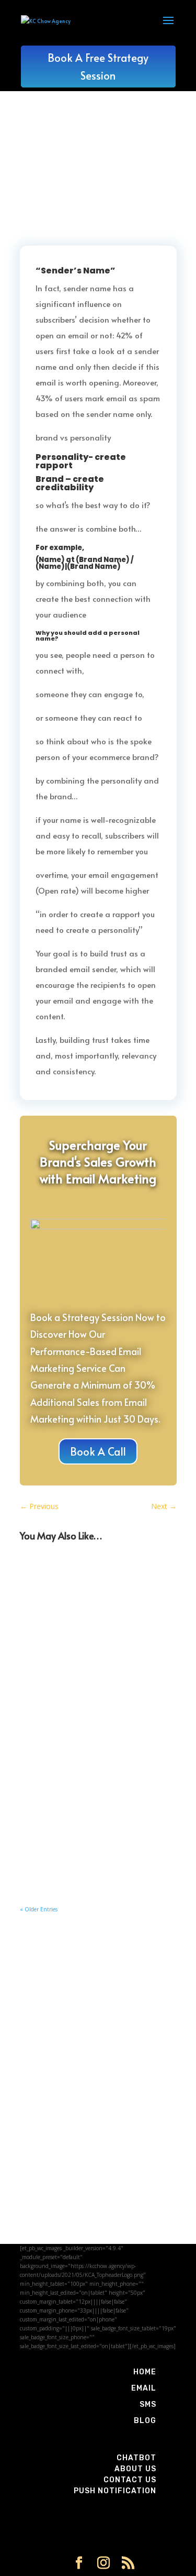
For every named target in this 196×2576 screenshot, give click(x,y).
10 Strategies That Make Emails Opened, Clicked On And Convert (93, 1582)
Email (144, 2388)
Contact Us (130, 2480)
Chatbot (136, 2458)
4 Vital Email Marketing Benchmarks (86, 1698)
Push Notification (115, 2491)
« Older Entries (39, 1909)
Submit (148, 2230)
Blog (145, 2421)
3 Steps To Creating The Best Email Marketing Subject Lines (84, 1813)
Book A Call (98, 1451)
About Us (135, 2469)
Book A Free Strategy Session (98, 67)
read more (53, 1650)
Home (145, 2372)
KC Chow (56, 1597)
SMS (148, 2404)
